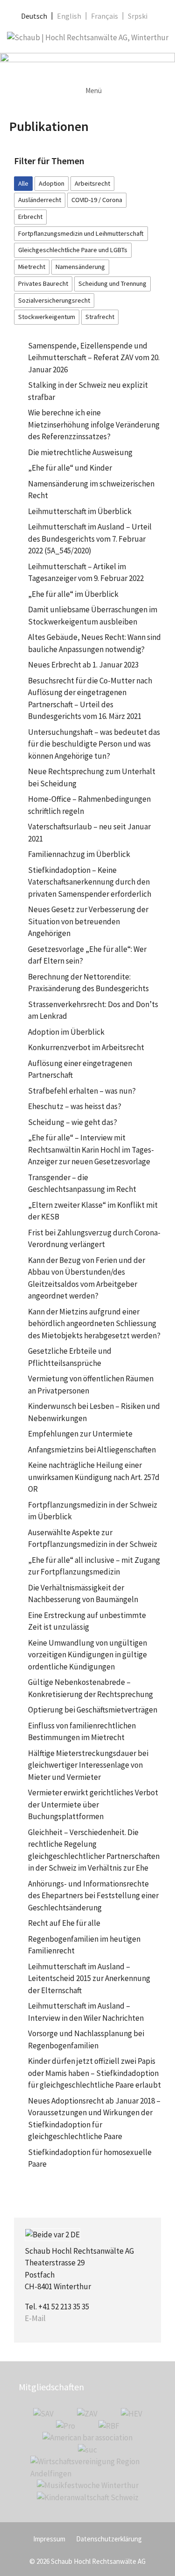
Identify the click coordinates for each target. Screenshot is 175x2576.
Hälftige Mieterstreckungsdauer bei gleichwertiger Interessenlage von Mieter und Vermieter (88, 1765)
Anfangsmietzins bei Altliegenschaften (92, 1450)
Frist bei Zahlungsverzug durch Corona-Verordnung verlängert (94, 1239)
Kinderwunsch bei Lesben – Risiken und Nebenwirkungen (94, 1412)
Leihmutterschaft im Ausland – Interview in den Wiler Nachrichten (86, 2012)
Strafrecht (100, 317)
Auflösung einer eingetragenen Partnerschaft (80, 1069)
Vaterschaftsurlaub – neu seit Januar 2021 (89, 833)
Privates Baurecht (43, 283)
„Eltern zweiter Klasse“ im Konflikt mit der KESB (93, 1211)
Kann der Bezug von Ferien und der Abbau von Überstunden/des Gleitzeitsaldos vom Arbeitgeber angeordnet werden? (87, 1278)
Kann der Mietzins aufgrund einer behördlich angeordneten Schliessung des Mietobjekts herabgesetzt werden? (94, 1324)
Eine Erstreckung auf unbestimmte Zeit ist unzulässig (87, 1621)
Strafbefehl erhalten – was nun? (82, 1091)
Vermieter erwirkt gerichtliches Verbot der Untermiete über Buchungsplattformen (93, 1804)
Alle (23, 183)
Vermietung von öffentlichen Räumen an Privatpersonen (91, 1385)
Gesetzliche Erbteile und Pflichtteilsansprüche (70, 1357)
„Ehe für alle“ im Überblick (73, 594)
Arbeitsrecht (92, 183)
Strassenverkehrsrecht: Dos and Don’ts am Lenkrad (93, 1010)
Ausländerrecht (40, 200)
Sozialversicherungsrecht (54, 300)
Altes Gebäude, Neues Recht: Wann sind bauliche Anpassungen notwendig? (94, 643)
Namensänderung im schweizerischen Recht (91, 490)
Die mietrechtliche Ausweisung (80, 452)
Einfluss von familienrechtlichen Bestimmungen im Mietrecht (82, 1732)
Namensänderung (80, 267)
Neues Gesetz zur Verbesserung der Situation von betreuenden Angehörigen (88, 921)
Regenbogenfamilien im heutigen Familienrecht (84, 1945)
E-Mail (35, 2318)
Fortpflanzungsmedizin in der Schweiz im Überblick (93, 1511)
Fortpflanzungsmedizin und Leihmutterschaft (81, 233)
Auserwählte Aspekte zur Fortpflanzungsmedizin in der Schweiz (93, 1538)
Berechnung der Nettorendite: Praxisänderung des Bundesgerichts (88, 983)
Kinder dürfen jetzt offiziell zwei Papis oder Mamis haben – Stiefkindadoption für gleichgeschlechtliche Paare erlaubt (94, 2073)
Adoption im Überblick (66, 1032)
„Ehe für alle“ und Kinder (70, 468)
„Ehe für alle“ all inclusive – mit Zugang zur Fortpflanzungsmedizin (94, 1566)
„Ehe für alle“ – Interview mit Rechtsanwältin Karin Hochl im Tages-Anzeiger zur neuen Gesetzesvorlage (91, 1150)
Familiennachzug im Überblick (79, 854)
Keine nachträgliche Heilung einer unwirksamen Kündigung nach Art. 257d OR (94, 1477)
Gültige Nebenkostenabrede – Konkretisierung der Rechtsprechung (91, 1688)
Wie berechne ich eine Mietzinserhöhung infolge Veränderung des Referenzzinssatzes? (94, 424)
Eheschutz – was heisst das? (75, 1106)
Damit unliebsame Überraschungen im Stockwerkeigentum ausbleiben (93, 616)
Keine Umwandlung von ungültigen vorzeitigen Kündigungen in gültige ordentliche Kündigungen (87, 1655)
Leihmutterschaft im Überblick (80, 511)
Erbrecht (30, 217)
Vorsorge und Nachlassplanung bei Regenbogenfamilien (86, 2039)
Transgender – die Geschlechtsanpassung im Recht (82, 1183)
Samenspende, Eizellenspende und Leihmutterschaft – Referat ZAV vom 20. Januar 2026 (94, 358)
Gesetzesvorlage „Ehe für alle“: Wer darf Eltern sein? (87, 955)
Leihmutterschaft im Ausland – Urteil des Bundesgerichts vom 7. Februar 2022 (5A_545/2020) (90, 539)
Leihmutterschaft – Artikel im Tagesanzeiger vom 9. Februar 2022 (86, 573)
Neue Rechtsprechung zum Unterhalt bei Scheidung (92, 777)
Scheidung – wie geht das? (73, 1122)
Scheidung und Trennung (112, 283)
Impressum (49, 2539)
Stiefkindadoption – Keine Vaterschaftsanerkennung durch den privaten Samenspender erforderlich (90, 882)
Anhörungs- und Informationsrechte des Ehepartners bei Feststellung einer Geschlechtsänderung (93, 1896)
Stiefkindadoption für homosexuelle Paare (90, 2158)
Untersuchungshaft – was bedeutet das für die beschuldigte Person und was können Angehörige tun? (94, 744)
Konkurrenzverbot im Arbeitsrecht (86, 1047)
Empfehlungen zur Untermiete (80, 1434)
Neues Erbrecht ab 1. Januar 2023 (83, 665)
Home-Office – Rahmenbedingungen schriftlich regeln (89, 805)
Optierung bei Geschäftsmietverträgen (93, 1710)
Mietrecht (32, 267)
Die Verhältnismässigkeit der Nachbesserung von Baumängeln (83, 1594)
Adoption (52, 183)
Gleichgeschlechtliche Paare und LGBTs (73, 250)
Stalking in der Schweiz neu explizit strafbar (88, 391)
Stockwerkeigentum (47, 317)
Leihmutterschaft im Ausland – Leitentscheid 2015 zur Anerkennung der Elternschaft (89, 1978)
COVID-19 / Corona (97, 200)
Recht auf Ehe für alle (64, 1923)
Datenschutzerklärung (109, 2539)
